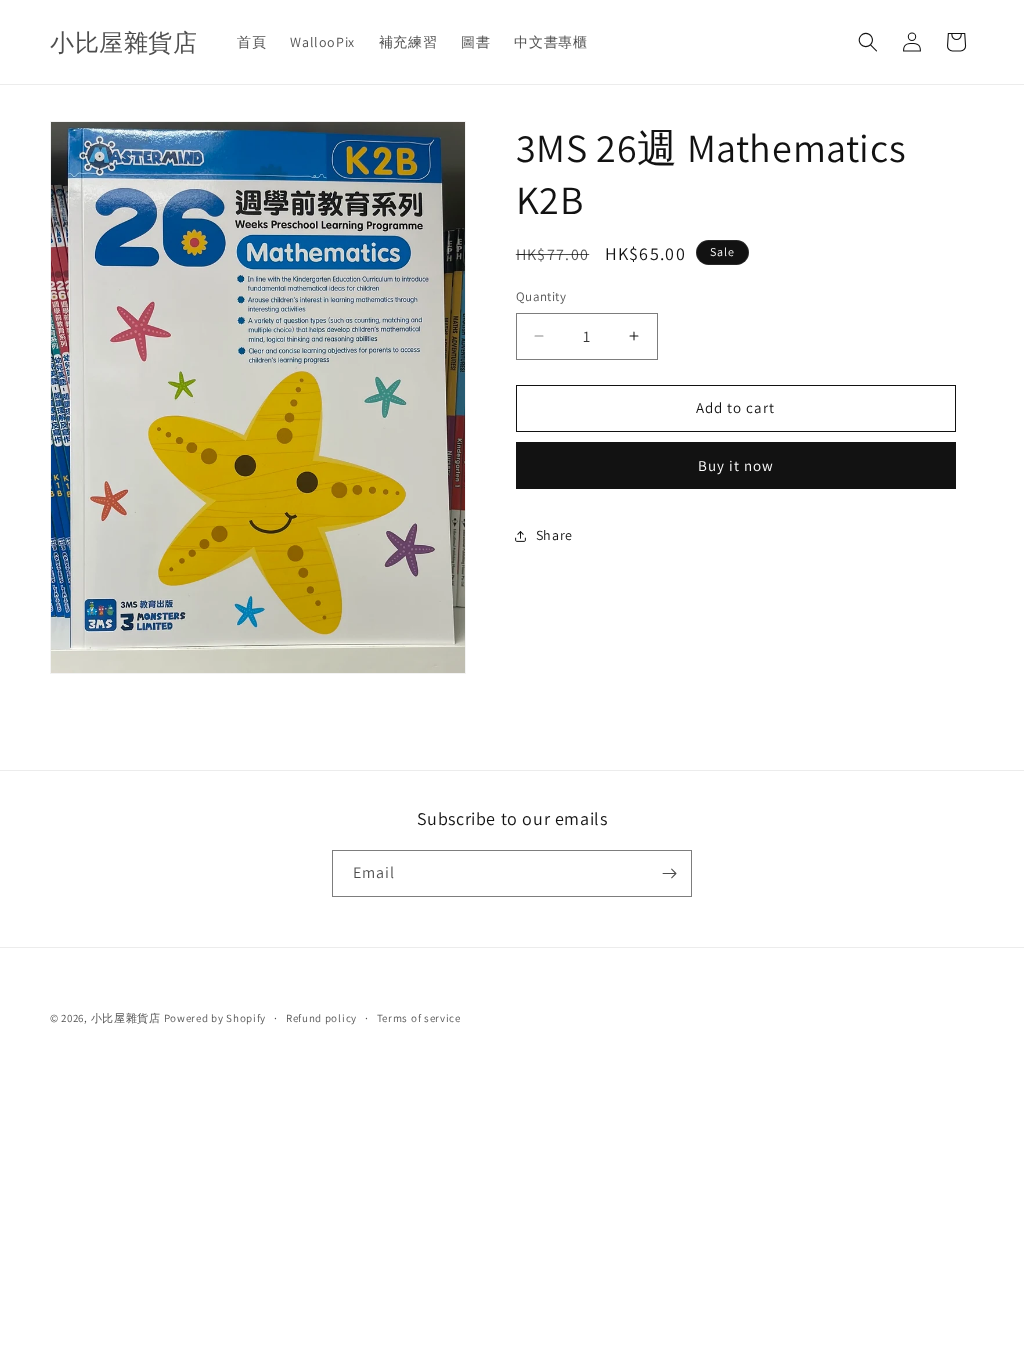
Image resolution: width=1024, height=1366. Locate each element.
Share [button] (554, 535)
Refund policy (321, 1018)
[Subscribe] (669, 873)
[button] (868, 42)
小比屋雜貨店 (126, 1018)
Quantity (541, 296)
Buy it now (736, 465)
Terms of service (419, 1018)
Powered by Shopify (215, 1018)
